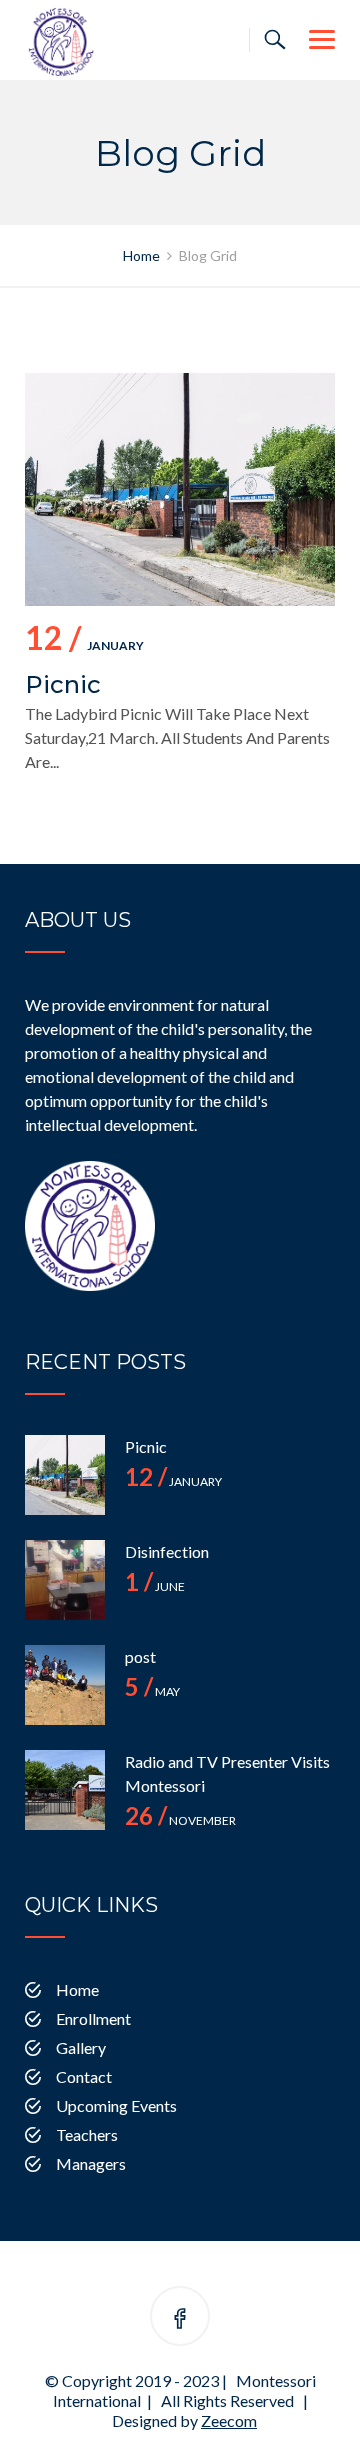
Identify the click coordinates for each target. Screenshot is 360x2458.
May (152, 1691)
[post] (65, 1685)
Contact (84, 2076)
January (84, 641)
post (140, 1656)
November (180, 1820)
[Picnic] (65, 1475)
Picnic (63, 684)
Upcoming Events (116, 2105)
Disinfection (167, 1551)
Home (77, 1989)
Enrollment (93, 2018)
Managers (91, 2163)
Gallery (81, 2047)
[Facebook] (180, 2319)
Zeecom (229, 2420)
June (155, 1586)
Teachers (87, 2134)
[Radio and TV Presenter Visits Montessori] (65, 1790)
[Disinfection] (65, 1580)
